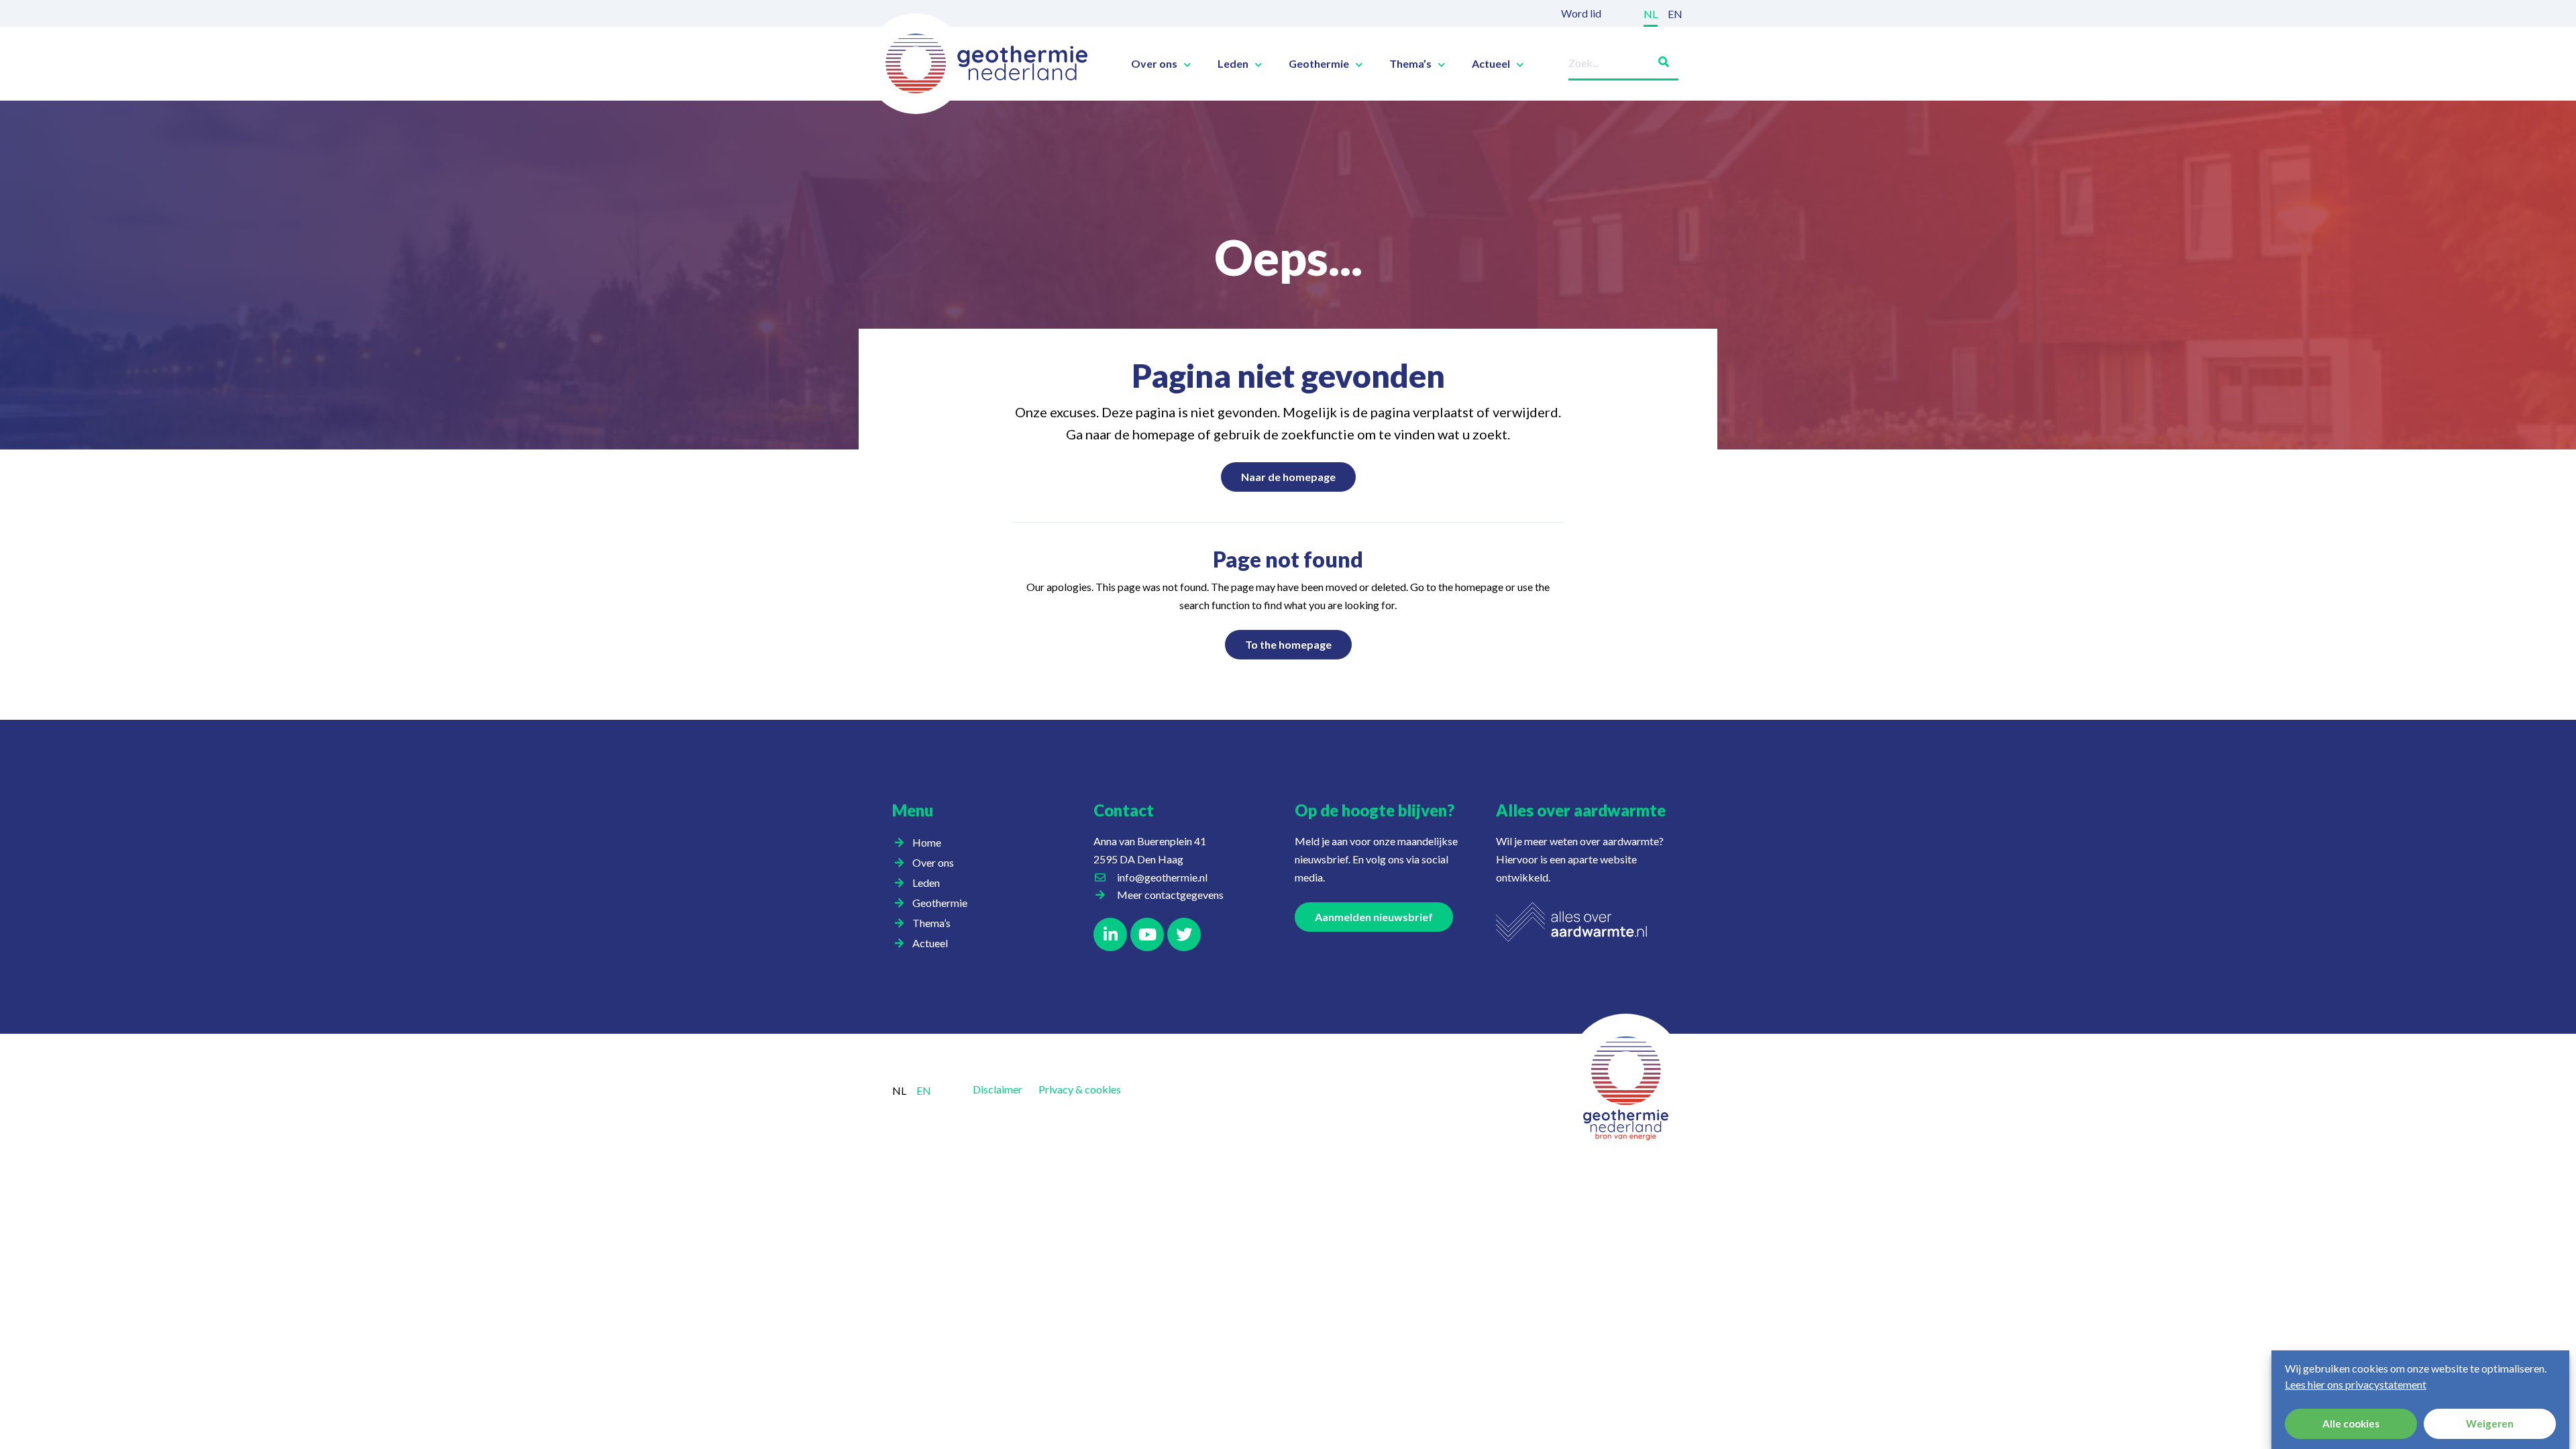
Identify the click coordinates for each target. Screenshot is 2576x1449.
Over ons (1154, 64)
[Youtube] (1147, 934)
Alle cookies (2351, 1424)
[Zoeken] (1658, 59)
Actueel (1491, 64)
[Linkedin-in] (1110, 934)
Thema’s (1410, 64)
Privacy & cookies (1080, 1089)
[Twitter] (1184, 934)
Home (927, 842)
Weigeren (2490, 1424)
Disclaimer (998, 1089)
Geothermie (1319, 64)
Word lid (1581, 13)
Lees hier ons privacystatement (2356, 1384)
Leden (1233, 64)
